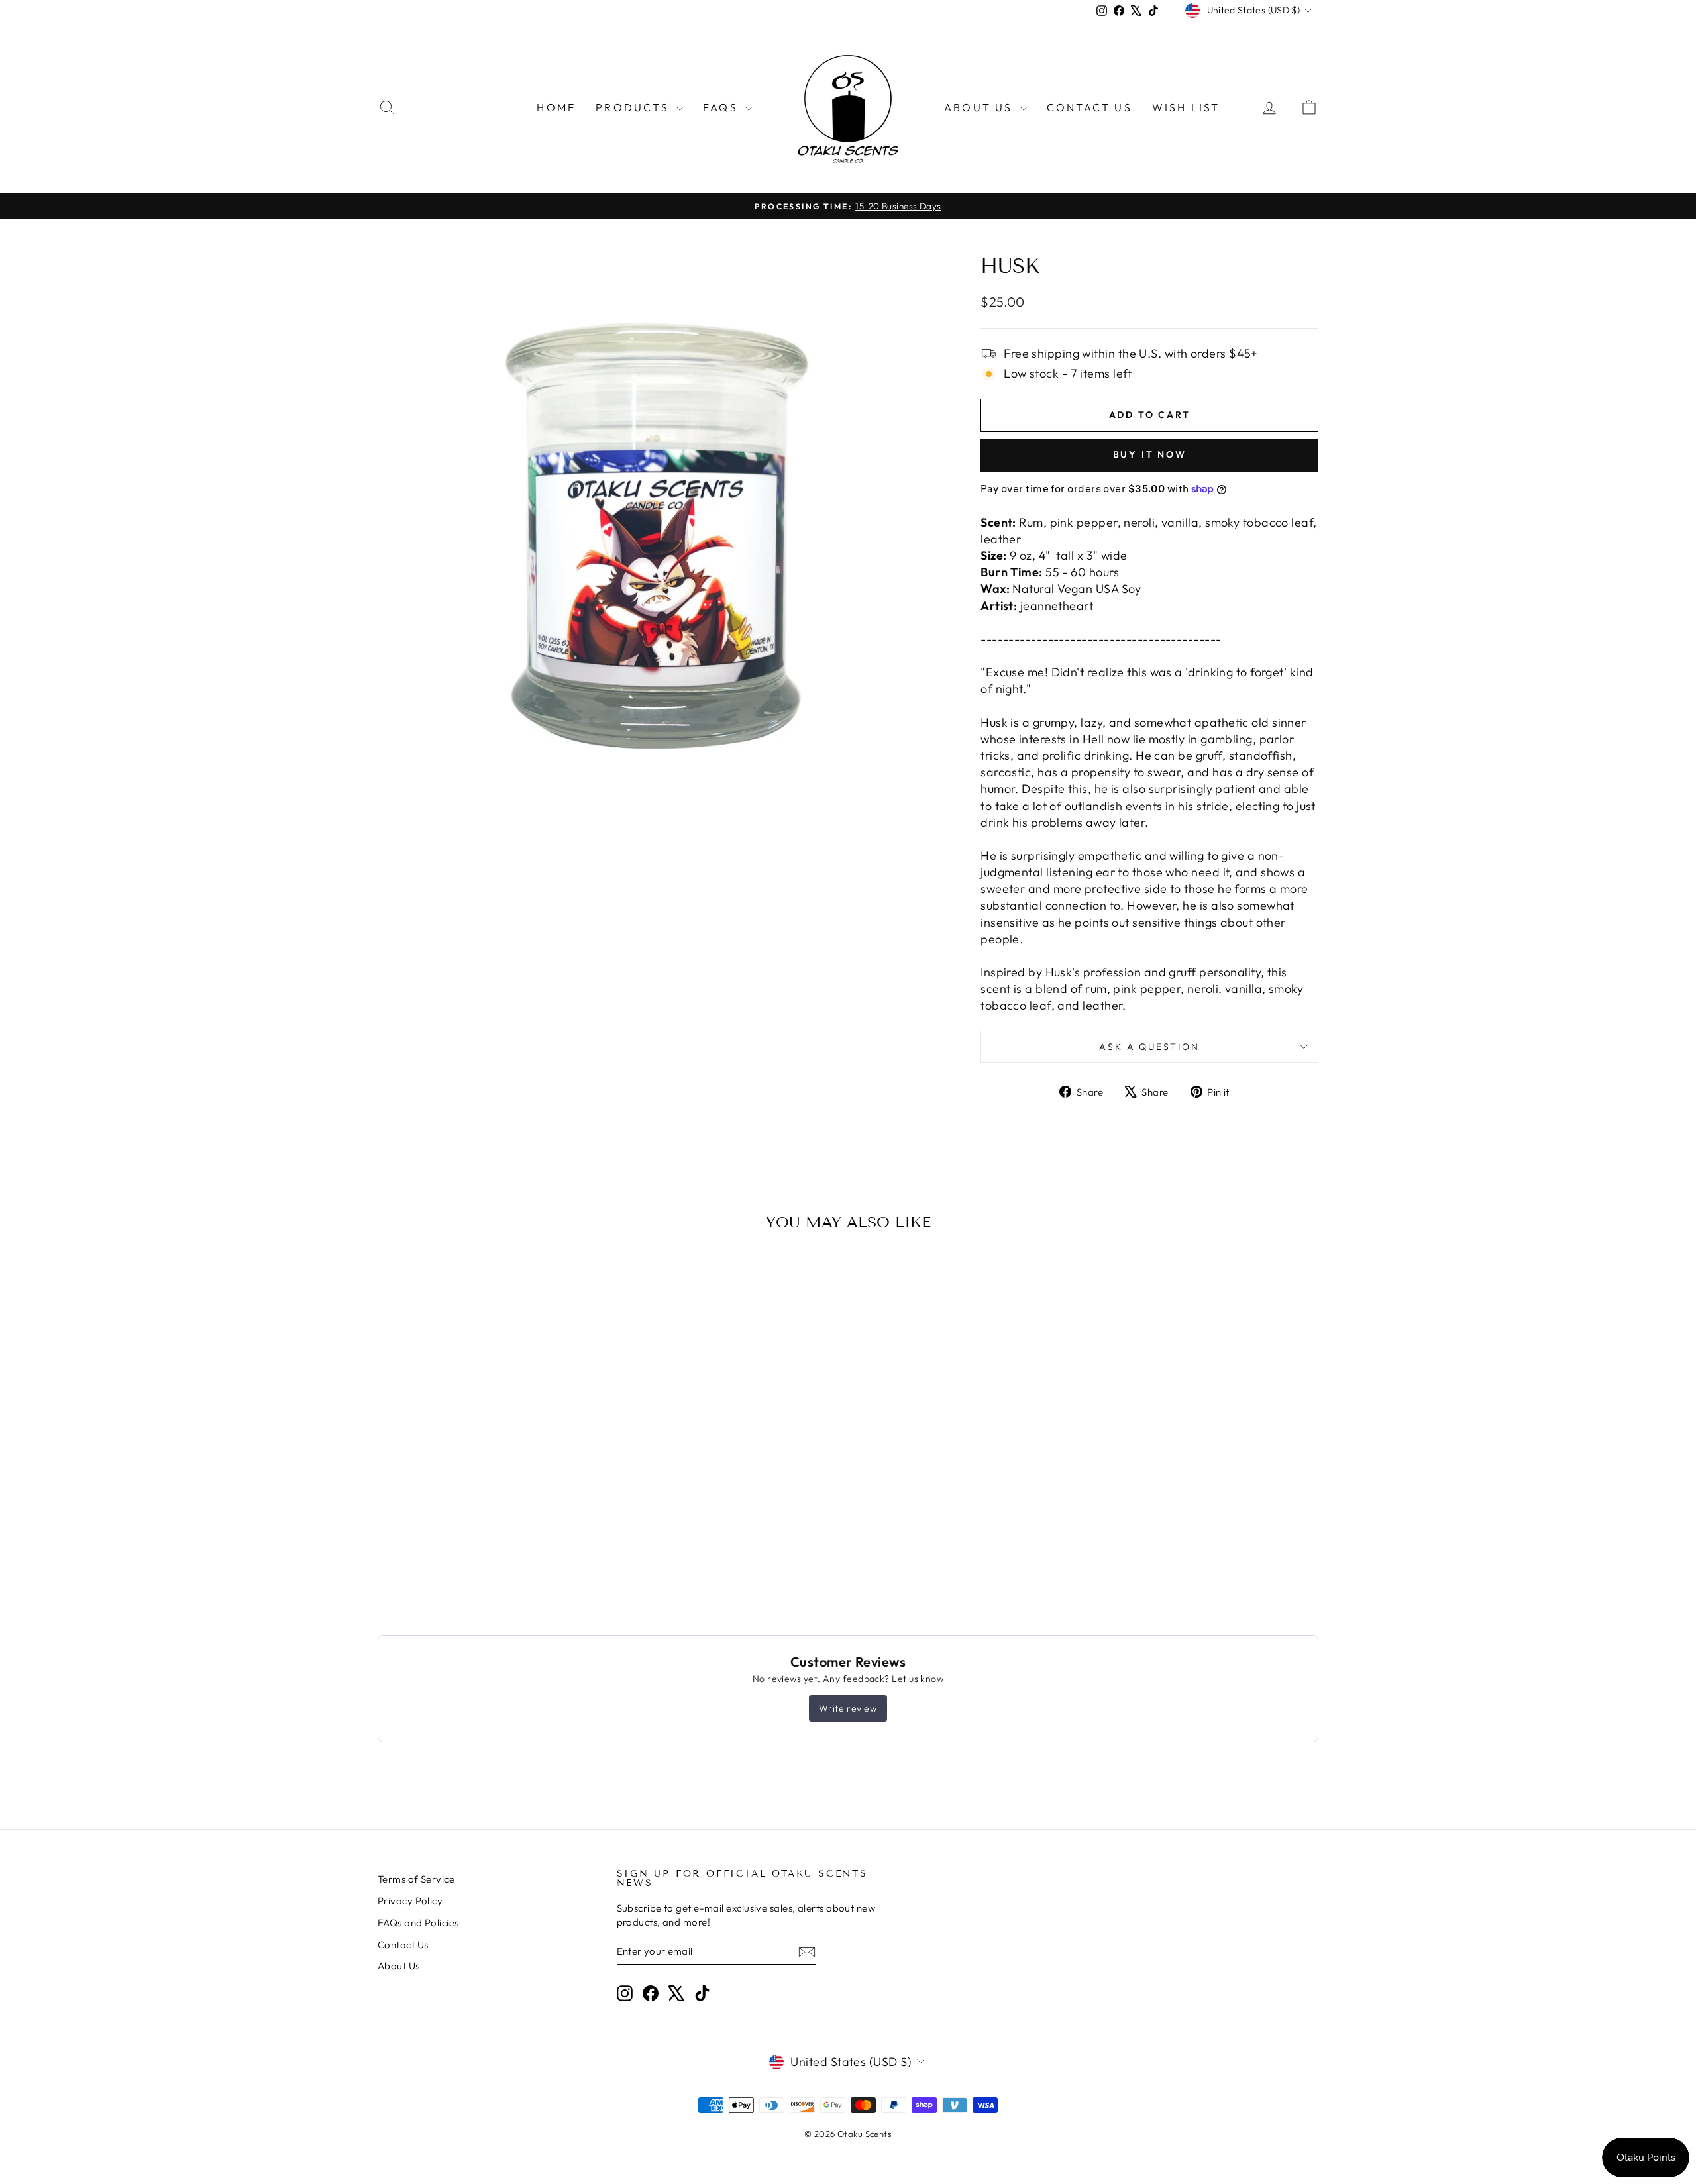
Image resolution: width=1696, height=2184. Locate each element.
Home (556, 107)
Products (634, 107)
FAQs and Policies (418, 1923)
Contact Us (1089, 107)
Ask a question (1149, 1047)
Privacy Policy (410, 1901)
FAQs (722, 107)
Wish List (1186, 107)
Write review (848, 1708)
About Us (980, 107)
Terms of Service (416, 1879)
